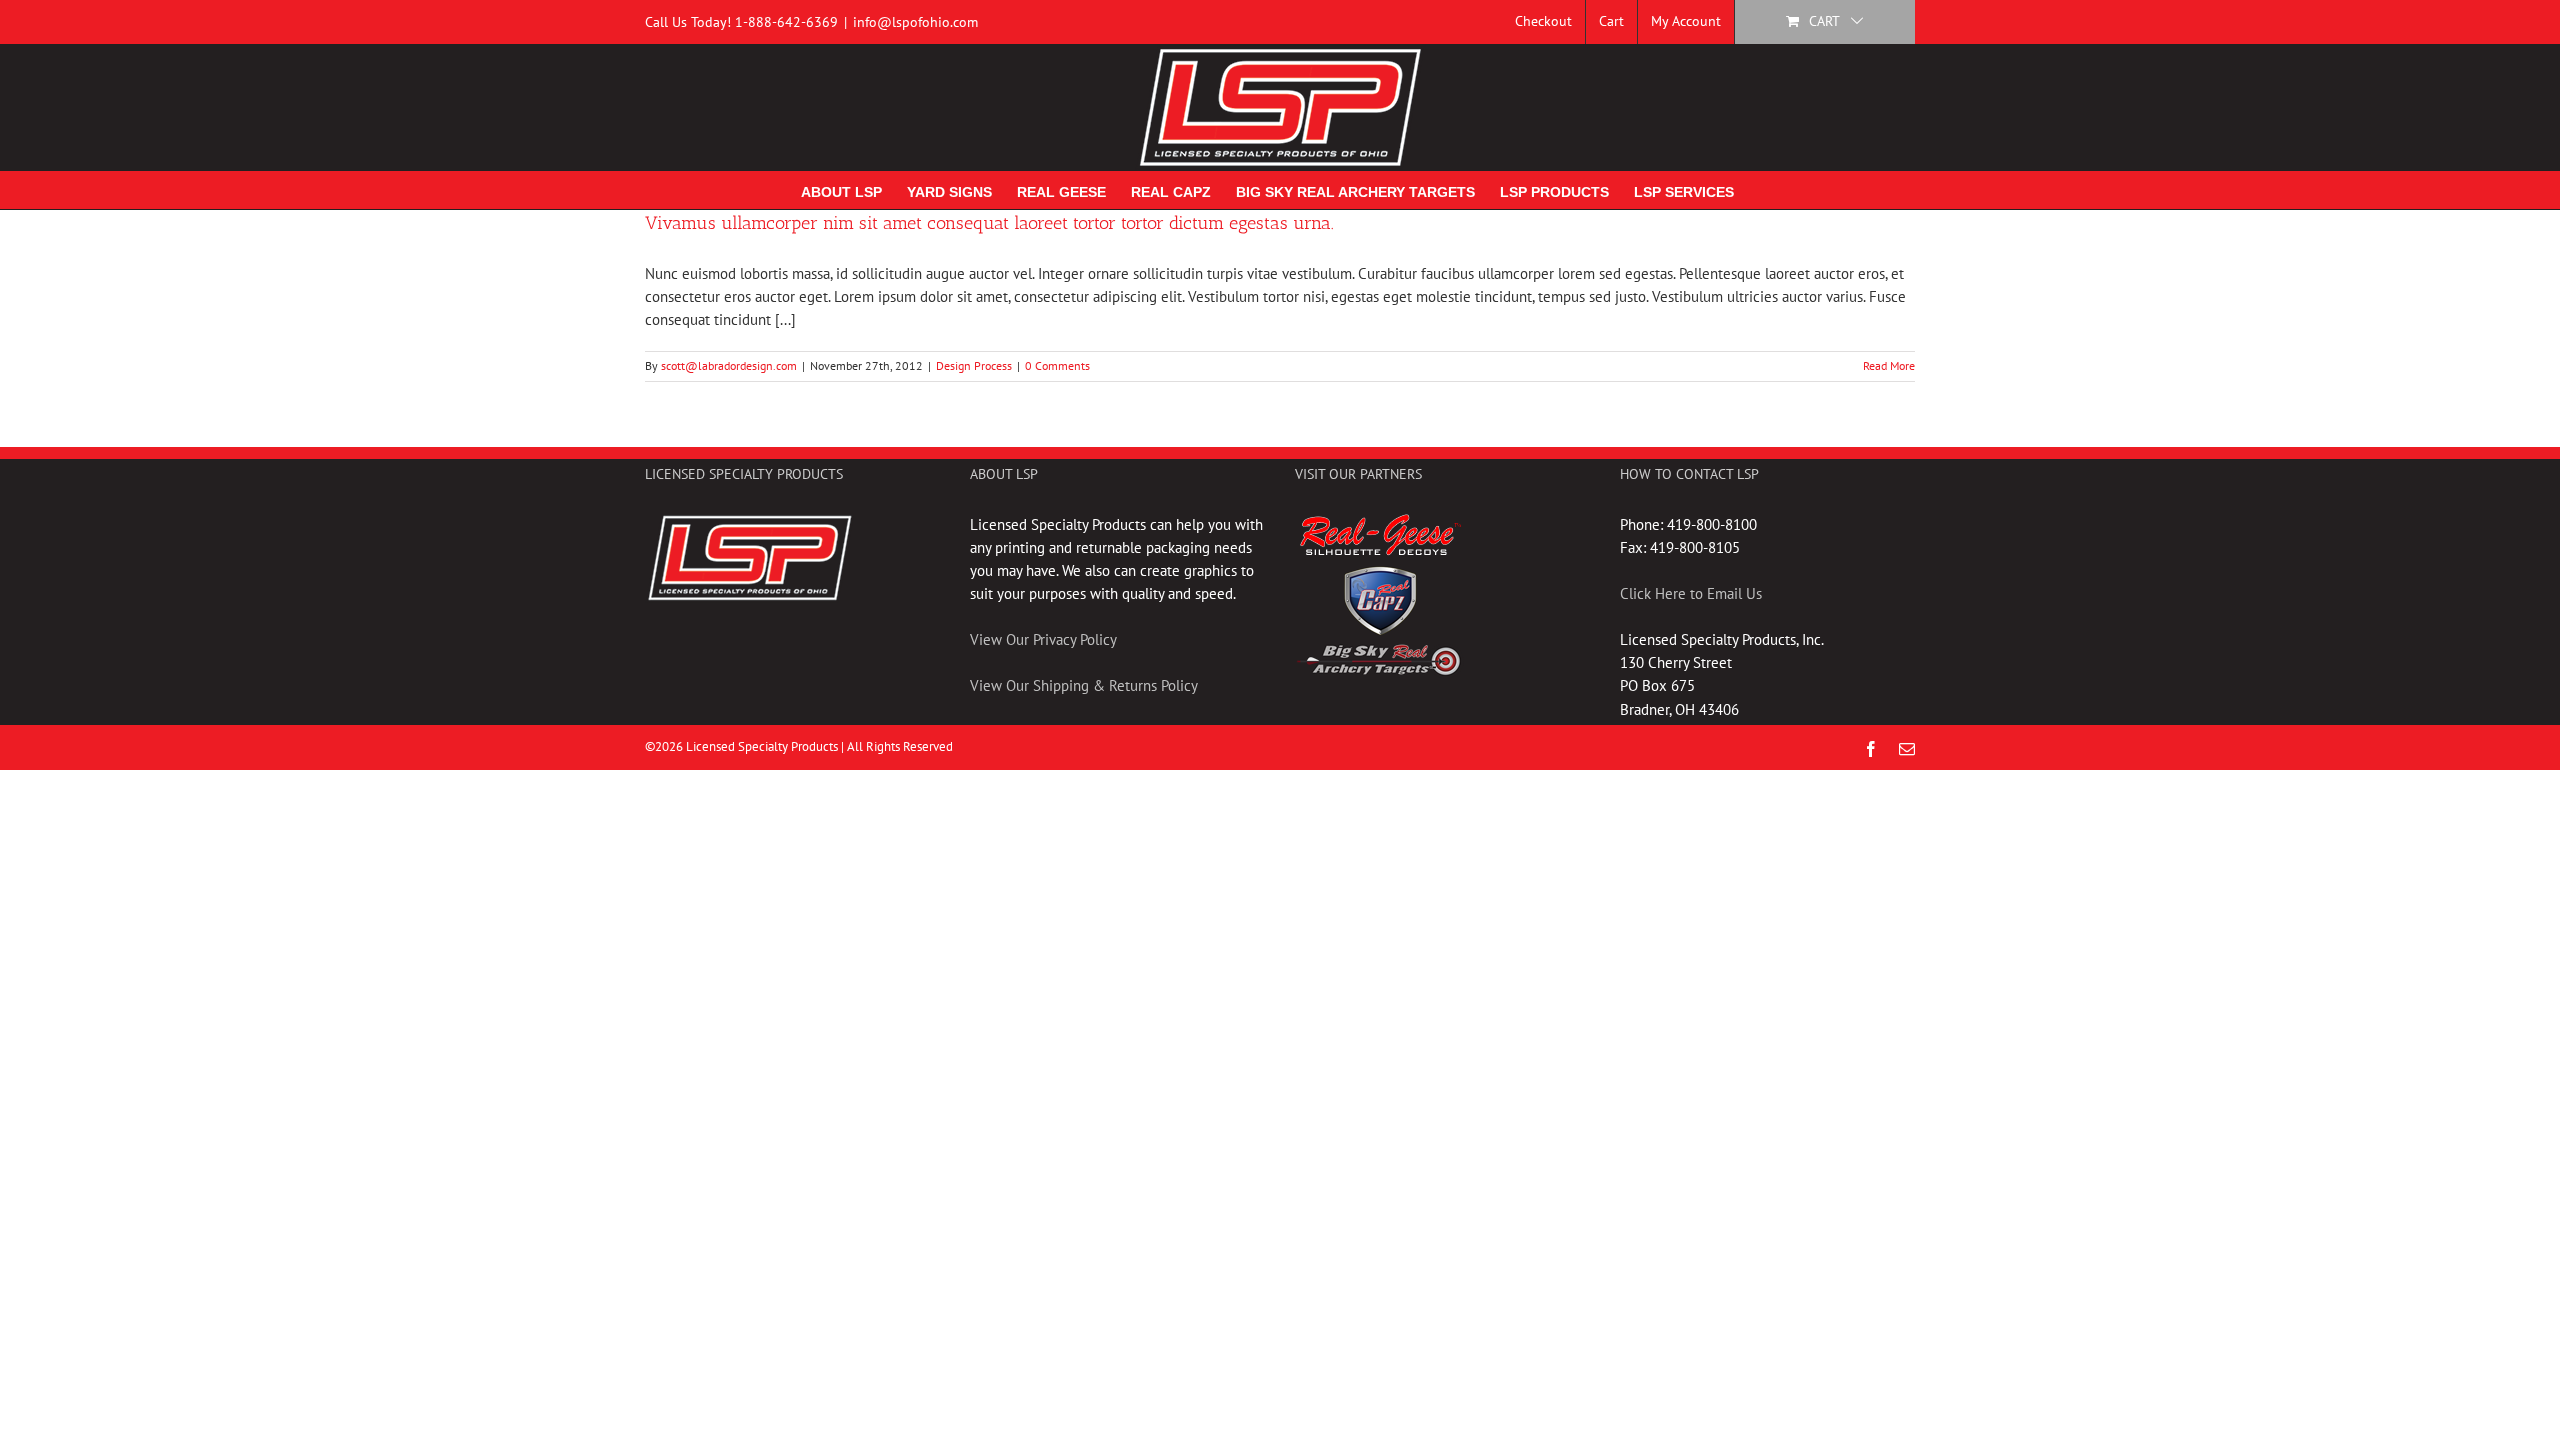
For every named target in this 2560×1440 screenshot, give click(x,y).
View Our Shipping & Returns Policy (1084, 685)
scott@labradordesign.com (729, 365)
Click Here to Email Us (1691, 593)
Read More (1889, 365)
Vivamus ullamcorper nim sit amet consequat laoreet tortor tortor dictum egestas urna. (989, 223)
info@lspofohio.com (915, 22)
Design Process (974, 365)
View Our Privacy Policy (1043, 639)
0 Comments (1057, 365)
